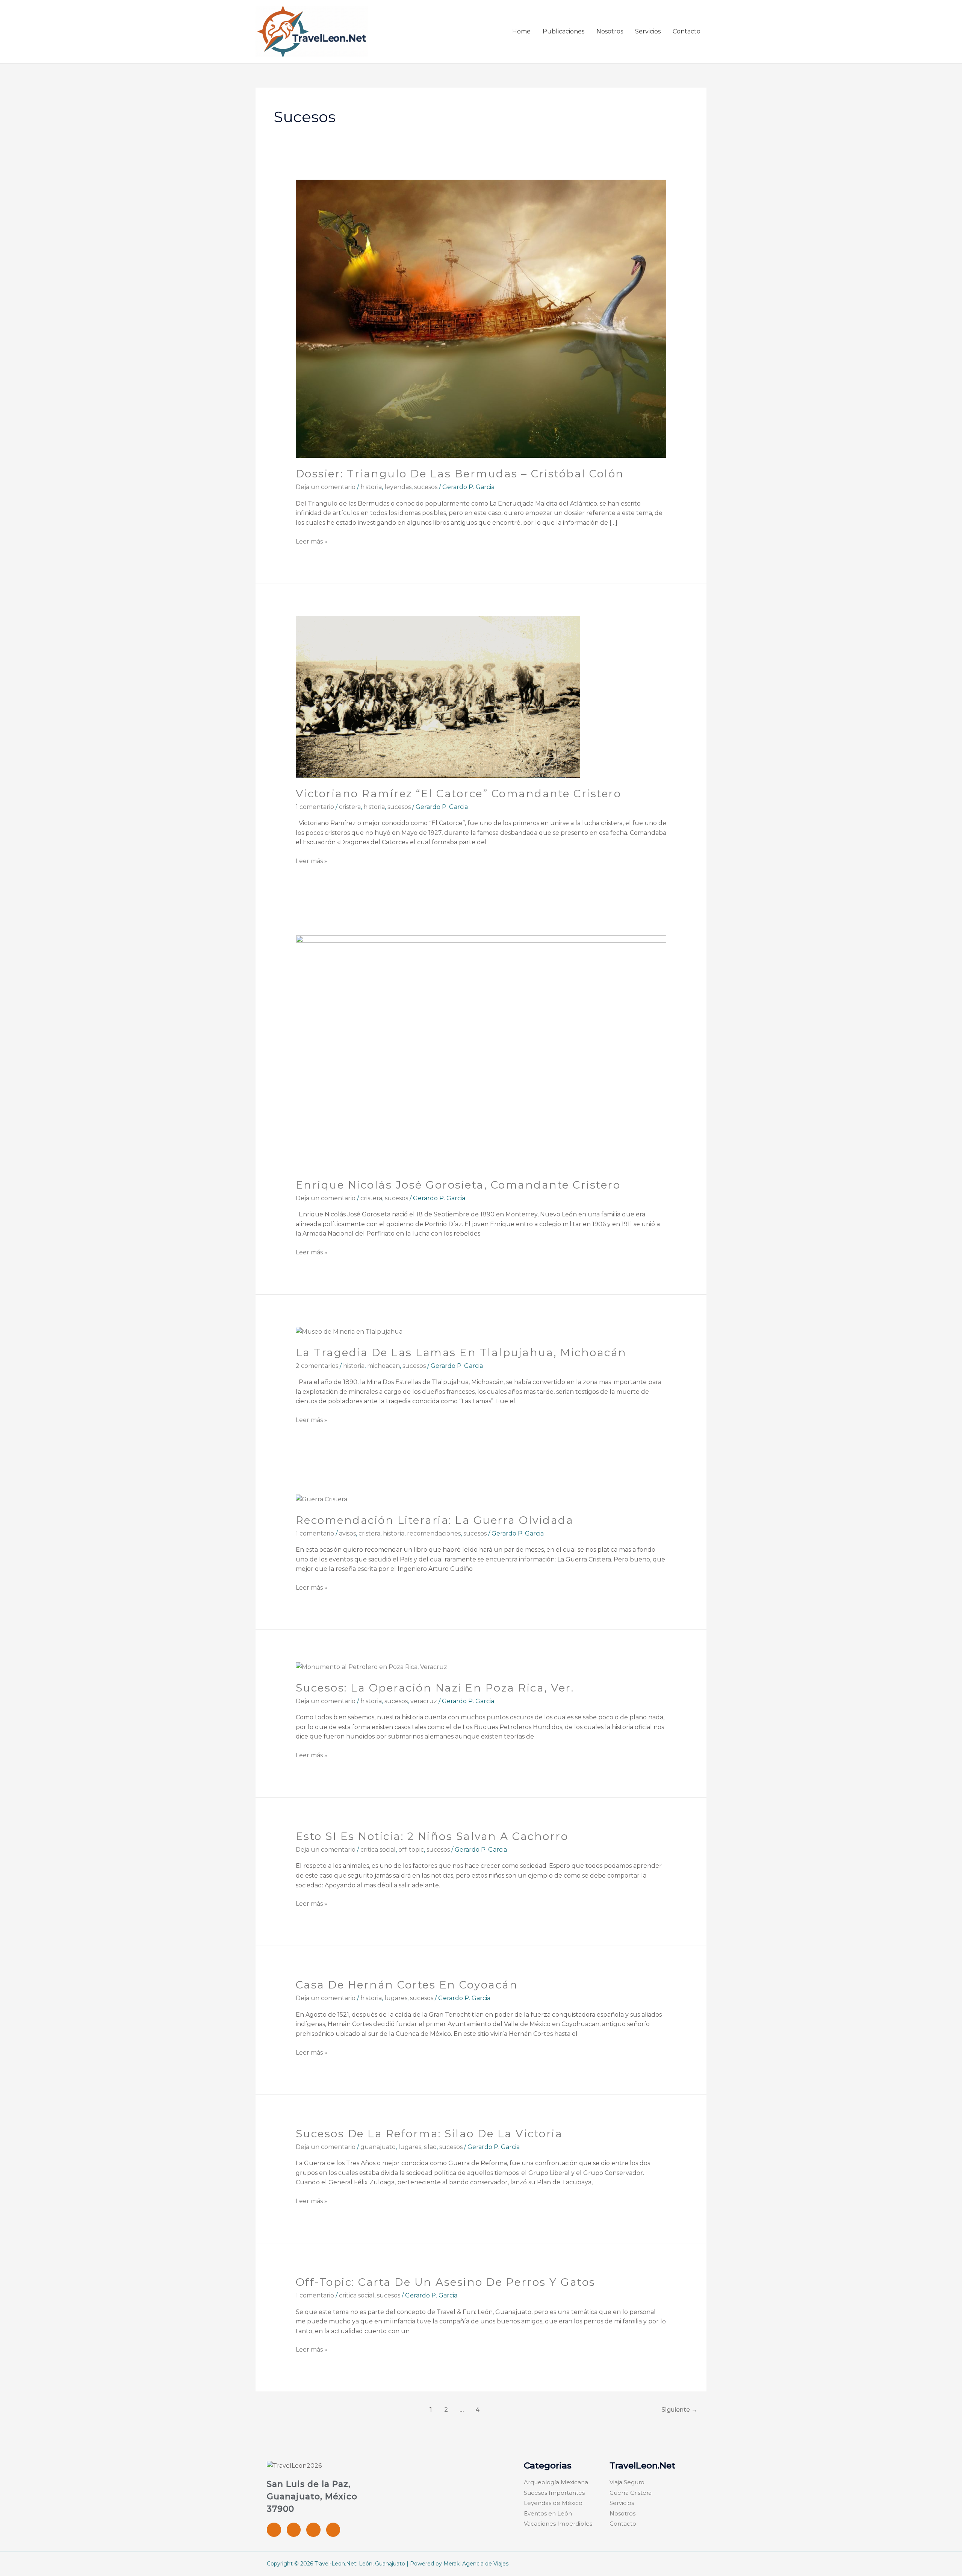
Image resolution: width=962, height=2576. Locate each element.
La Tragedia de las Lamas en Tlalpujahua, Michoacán (461, 1352)
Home (521, 31)
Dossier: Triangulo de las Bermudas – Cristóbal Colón (460, 474)
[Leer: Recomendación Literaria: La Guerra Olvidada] (321, 1499)
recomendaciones (434, 1533)
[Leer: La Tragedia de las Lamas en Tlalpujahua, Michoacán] (349, 1331)
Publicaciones (563, 31)
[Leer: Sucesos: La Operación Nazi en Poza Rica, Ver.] (371, 1667)
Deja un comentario (326, 487)
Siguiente (679, 2410)
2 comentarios (317, 1366)
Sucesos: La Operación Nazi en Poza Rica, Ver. (435, 1688)
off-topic (411, 1850)
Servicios (648, 31)
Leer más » (312, 541)
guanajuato (378, 2147)
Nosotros (610, 31)
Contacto (687, 31)
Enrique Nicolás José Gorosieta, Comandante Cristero (458, 1185)
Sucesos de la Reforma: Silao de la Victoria (429, 2134)
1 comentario (315, 807)
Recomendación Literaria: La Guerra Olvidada (435, 1520)
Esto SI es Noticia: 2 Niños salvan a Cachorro (432, 1836)
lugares (396, 1998)
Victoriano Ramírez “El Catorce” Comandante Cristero (459, 794)
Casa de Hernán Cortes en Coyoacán (407, 1985)
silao (430, 2147)
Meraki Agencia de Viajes (476, 2564)
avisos (347, 1533)
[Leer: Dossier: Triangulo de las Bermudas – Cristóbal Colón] (481, 319)
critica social (378, 1850)
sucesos (426, 487)
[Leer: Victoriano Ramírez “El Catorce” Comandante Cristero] (438, 696)
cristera (350, 807)
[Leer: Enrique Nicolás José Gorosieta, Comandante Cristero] (481, 1052)
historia (371, 487)
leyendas (398, 487)
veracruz (424, 1701)
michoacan (383, 1366)
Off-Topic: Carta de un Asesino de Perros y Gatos (446, 2282)
